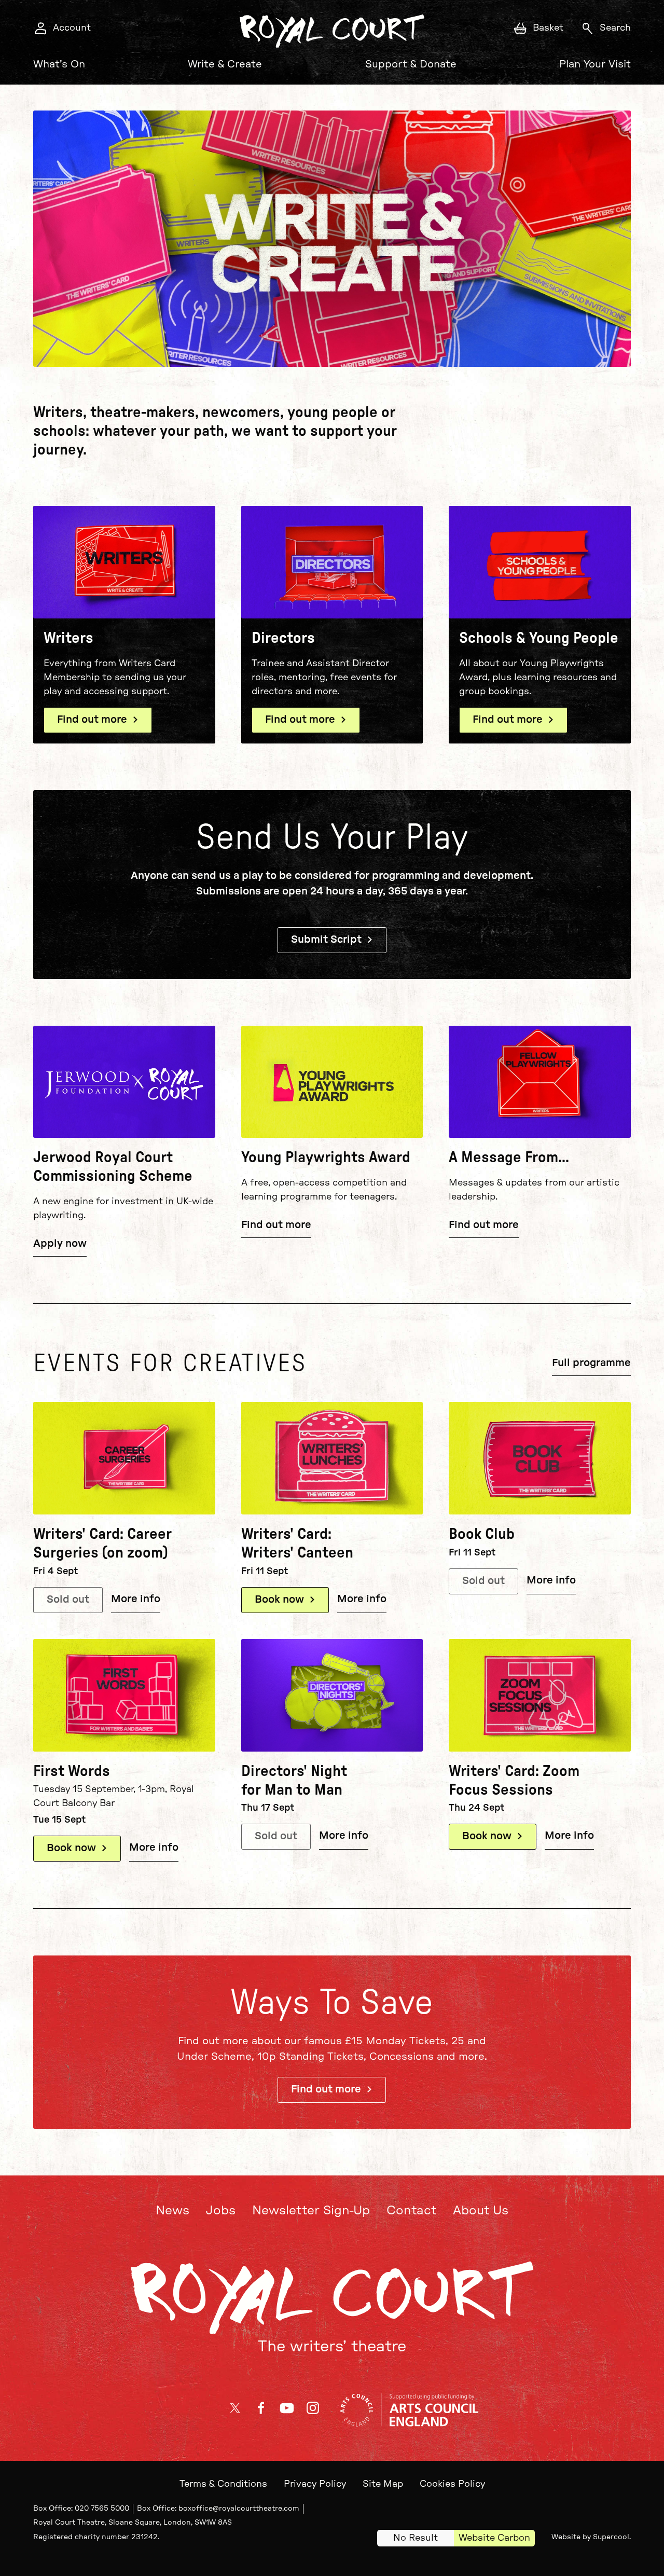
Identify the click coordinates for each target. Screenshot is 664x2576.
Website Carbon (494, 2538)
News (172, 2211)
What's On (59, 64)
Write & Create (225, 64)
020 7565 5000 (102, 2509)
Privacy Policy (315, 2484)
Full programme (591, 1363)
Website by (590, 2537)
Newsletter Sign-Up (311, 2211)
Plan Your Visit (595, 64)
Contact (411, 2211)
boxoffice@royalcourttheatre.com (239, 2509)
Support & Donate (411, 64)
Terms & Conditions (223, 2484)
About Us (481, 2211)
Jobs (221, 2211)
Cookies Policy (452, 2484)
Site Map (383, 2484)
